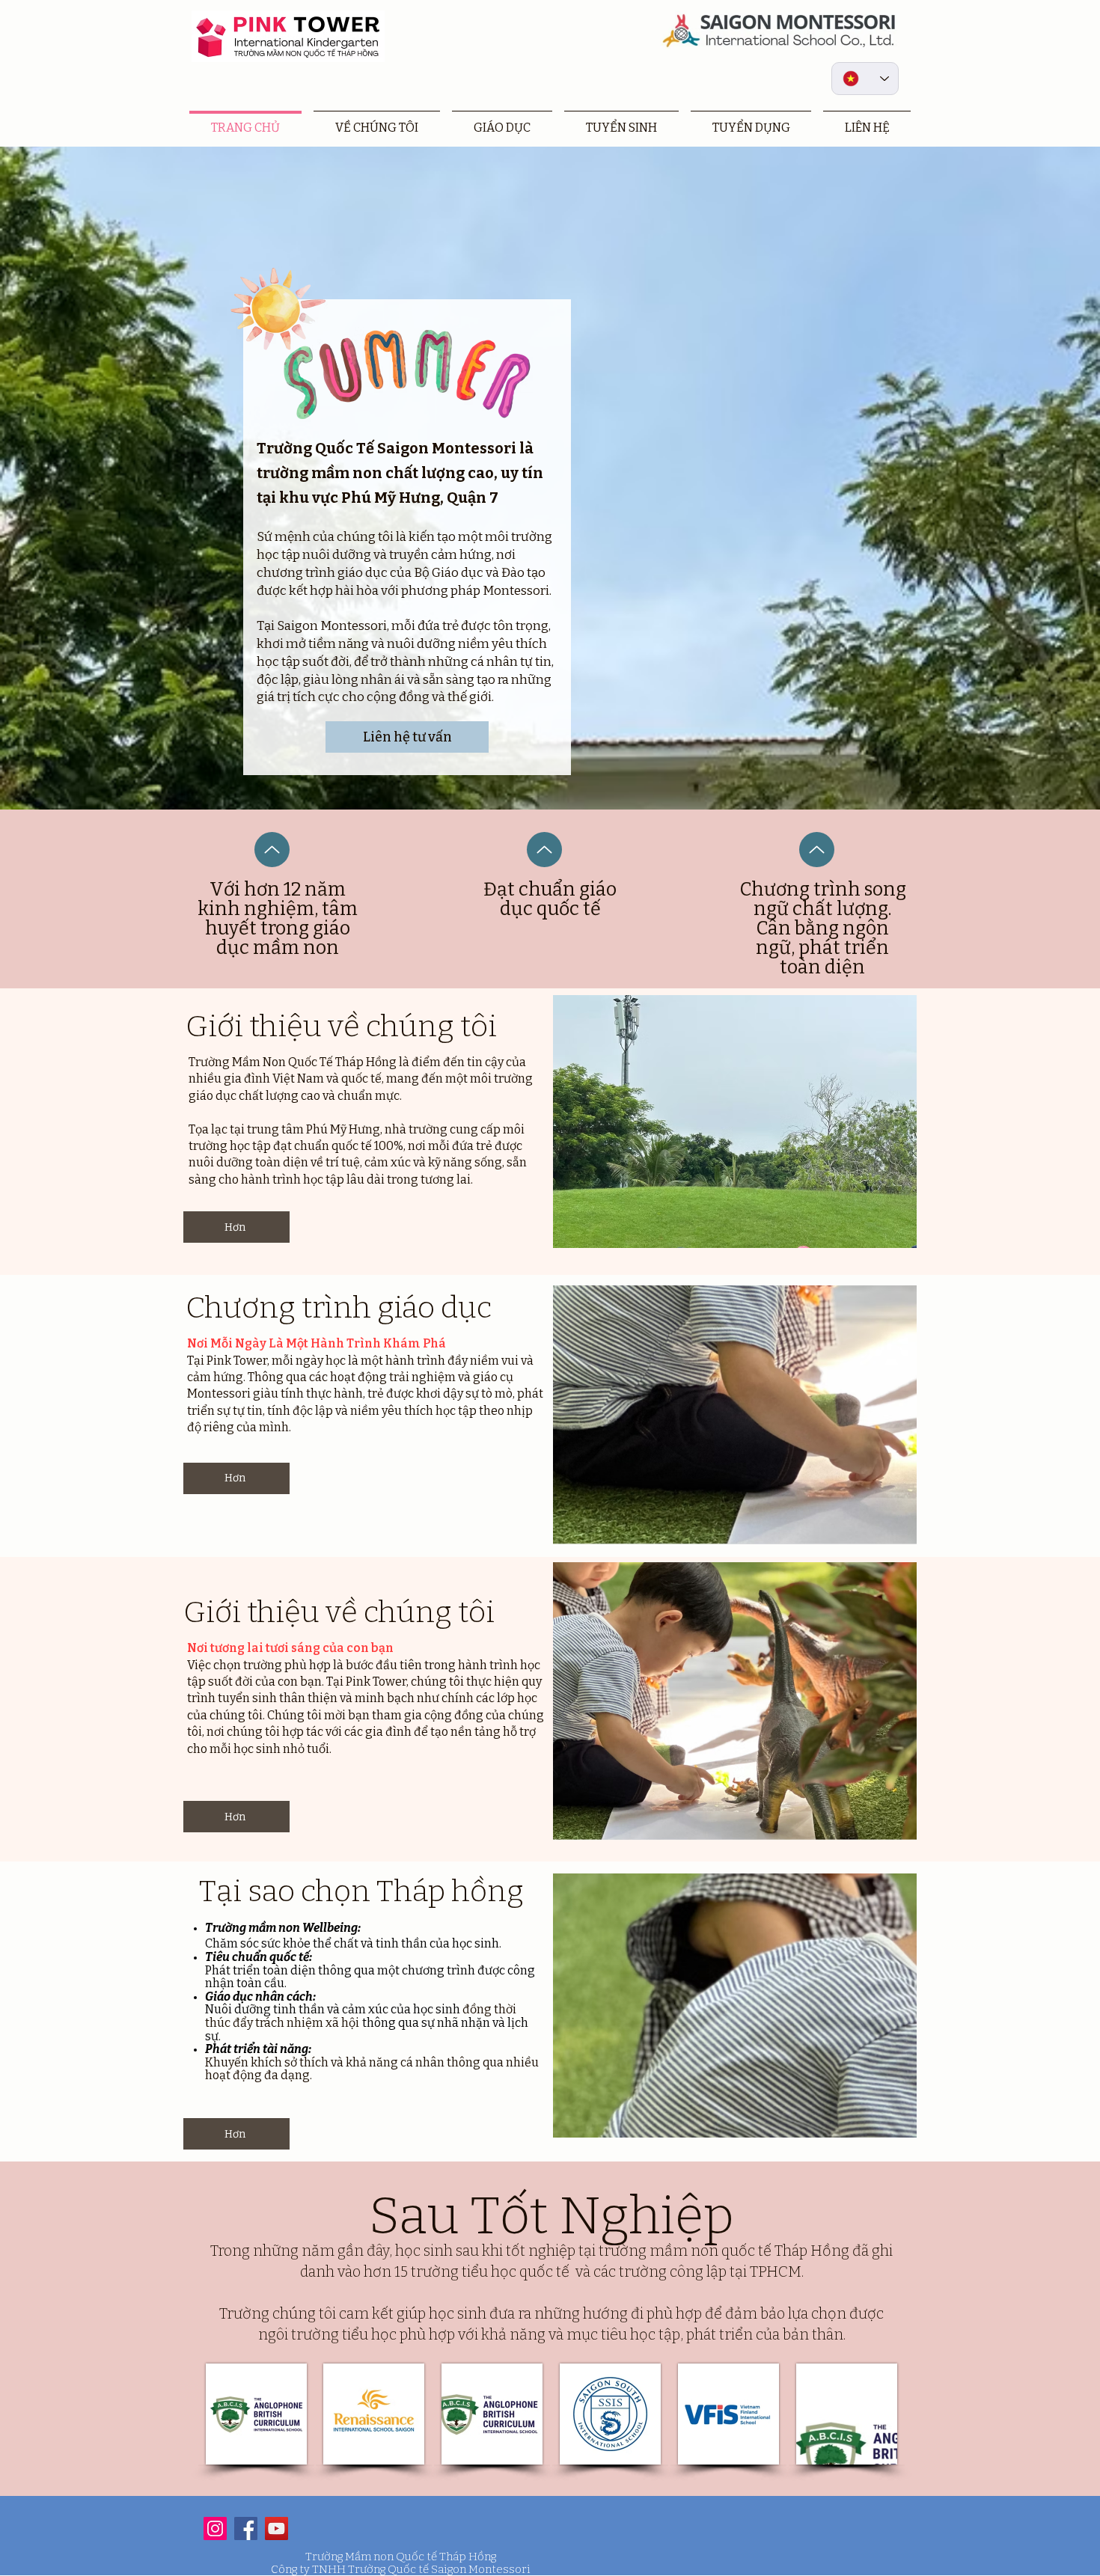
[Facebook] (246, 2528)
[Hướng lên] (272, 850)
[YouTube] (276, 2528)
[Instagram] (215, 2528)
